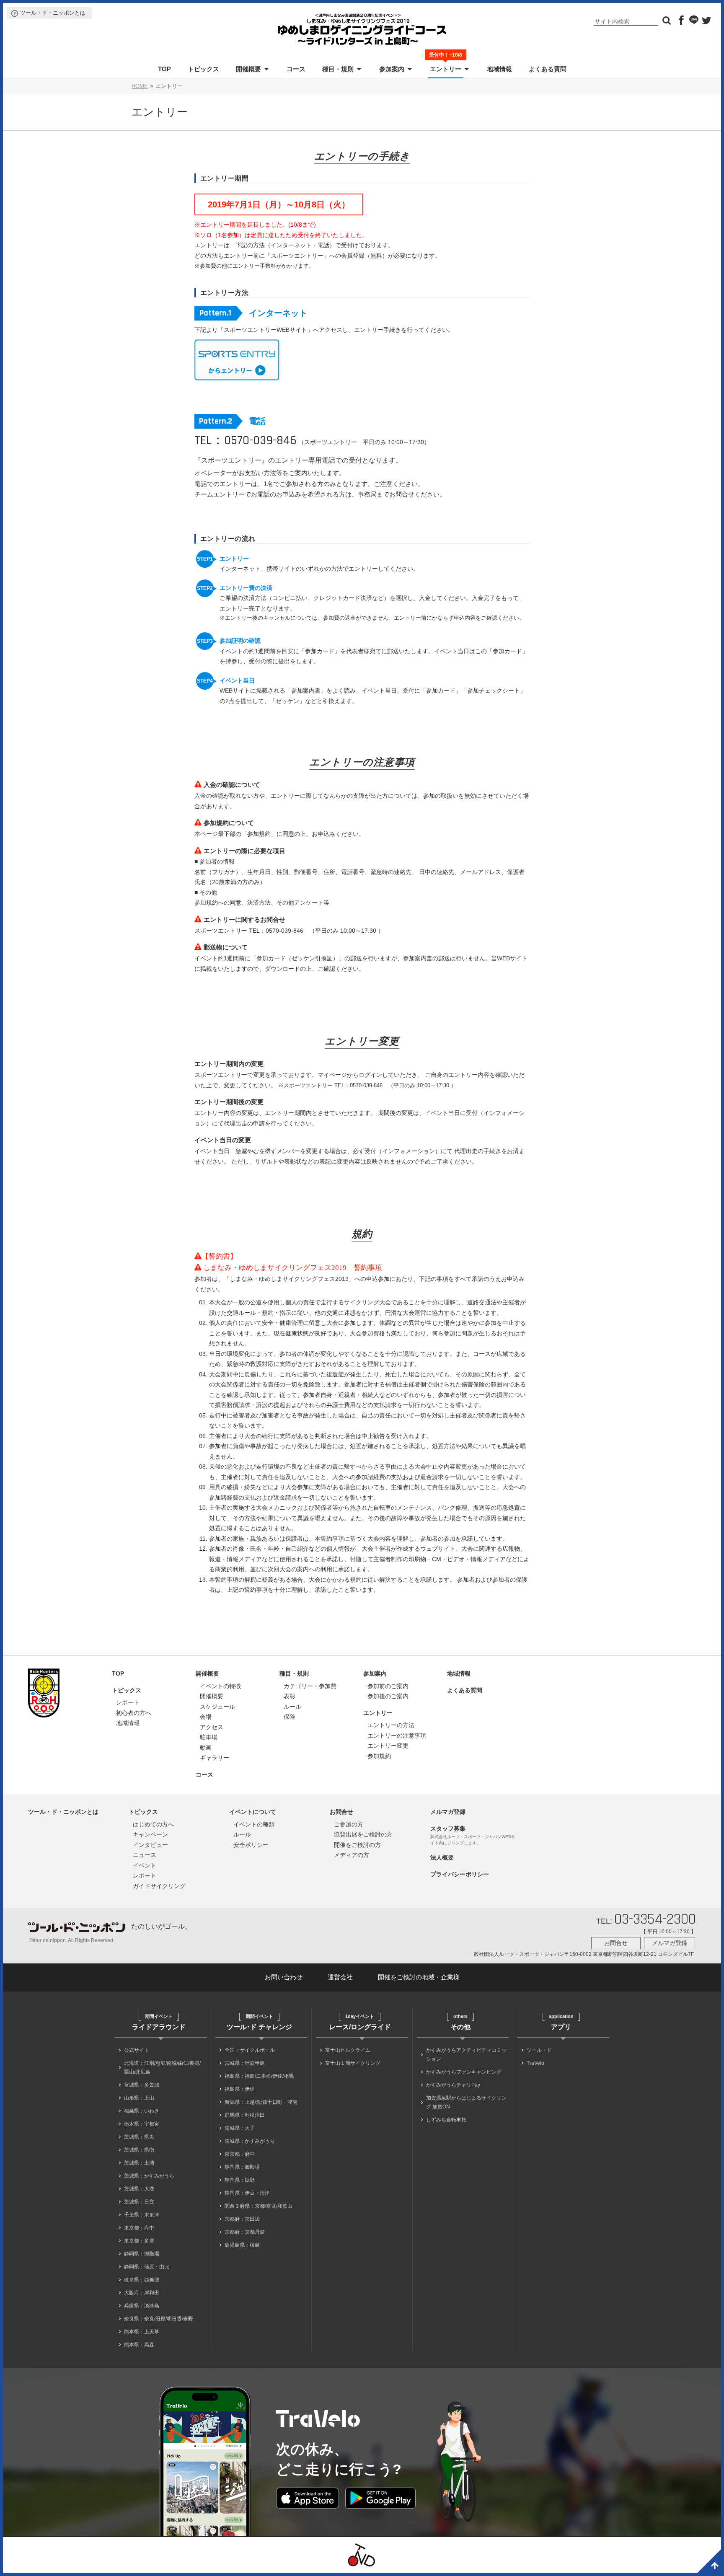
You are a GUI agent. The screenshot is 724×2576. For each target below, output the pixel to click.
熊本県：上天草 (142, 2332)
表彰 (290, 1696)
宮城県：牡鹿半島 (245, 2063)
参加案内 (392, 69)
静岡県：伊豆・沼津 (247, 2193)
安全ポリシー (251, 1845)
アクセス (212, 1727)
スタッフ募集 (448, 1829)
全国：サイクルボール (250, 2050)
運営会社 (340, 1977)
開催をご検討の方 (357, 1845)
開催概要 (248, 69)
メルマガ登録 (448, 1812)
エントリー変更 (388, 1746)
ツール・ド (539, 2050)
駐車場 (209, 1737)
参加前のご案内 (388, 1686)
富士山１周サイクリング (353, 2063)
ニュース (145, 1855)
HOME (140, 86)
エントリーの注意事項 (397, 1735)
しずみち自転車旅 (446, 2120)
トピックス (203, 69)
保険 (290, 1717)
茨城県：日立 (139, 2202)
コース (296, 69)
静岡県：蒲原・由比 (147, 2267)
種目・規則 (338, 69)
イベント (145, 1865)
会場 (206, 1717)
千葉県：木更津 (142, 2215)
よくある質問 (548, 69)
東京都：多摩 (139, 2241)
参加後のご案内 (388, 1696)
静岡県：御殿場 (142, 2254)
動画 (206, 1748)
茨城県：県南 (139, 2150)
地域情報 (499, 69)
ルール (292, 1707)
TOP (164, 69)
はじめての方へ (153, 1824)
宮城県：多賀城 (142, 2085)
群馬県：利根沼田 (245, 2115)
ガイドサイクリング (159, 1886)
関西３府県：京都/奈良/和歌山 (259, 2206)
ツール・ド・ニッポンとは (53, 13)
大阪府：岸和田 (142, 2293)
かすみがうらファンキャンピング (464, 2072)
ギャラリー (215, 1758)
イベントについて (253, 1812)
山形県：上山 (139, 2098)
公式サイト (137, 2050)
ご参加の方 (349, 1824)
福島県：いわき (142, 2111)
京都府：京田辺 (242, 2219)
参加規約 (379, 1756)
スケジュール (217, 1707)
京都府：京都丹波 (245, 2232)
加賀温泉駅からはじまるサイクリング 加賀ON (466, 2102)
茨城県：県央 (139, 2137)
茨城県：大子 (240, 2128)
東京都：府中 (139, 2228)
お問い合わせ (284, 1977)
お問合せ (341, 1812)
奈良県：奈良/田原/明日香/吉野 (159, 2319)
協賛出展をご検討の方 (363, 1834)
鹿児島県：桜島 (242, 2245)
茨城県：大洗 (139, 2189)
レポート (128, 1702)
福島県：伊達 (240, 2089)
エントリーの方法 (391, 1725)
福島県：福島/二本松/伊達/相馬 (259, 2076)
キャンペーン (150, 1834)
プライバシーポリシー (460, 1874)
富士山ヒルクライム (348, 2050)
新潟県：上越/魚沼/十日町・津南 (261, 2102)
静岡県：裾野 (240, 2180)
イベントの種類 (254, 1824)
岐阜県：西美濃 (142, 2280)
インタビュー (150, 1845)
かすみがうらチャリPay (453, 2085)
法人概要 (442, 1857)
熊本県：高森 (139, 2345)
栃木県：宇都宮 (142, 2124)
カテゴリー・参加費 (310, 1686)
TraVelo (535, 2063)
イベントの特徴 (220, 1686)
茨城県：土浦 (139, 2163)
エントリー (446, 68)
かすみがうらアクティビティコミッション (466, 2055)
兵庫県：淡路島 (142, 2306)
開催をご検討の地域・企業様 (419, 1977)
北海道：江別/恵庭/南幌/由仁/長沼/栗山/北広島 (162, 2068)
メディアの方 (352, 1855)
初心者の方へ (134, 1713)
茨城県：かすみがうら (149, 2176)
